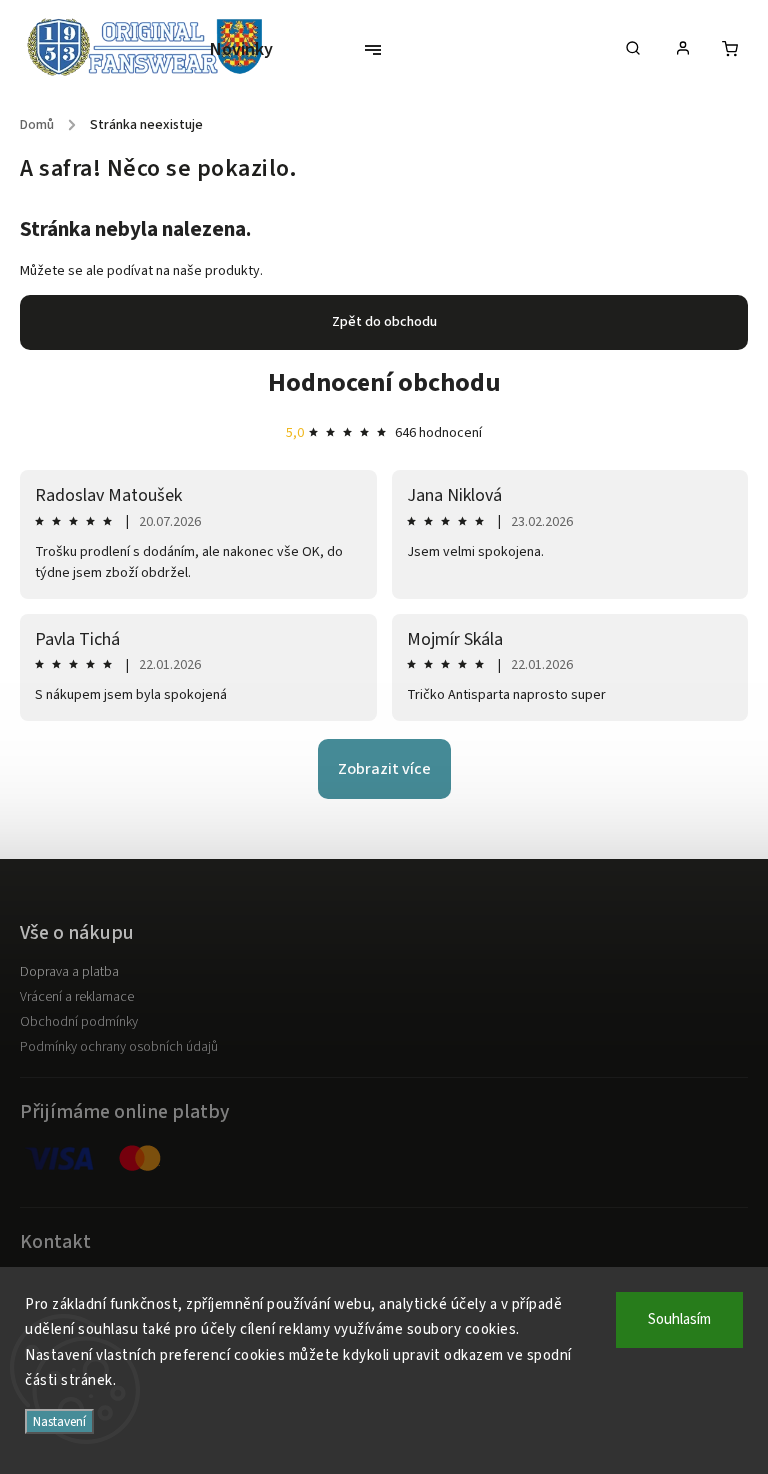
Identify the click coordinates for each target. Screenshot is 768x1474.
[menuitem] (249, 50)
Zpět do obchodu (384, 322)
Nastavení (59, 1421)
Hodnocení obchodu (384, 382)
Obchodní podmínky (79, 1022)
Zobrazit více (384, 769)
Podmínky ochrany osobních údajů (119, 1047)
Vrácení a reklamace (77, 997)
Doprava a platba (69, 972)
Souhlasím (679, 1319)
